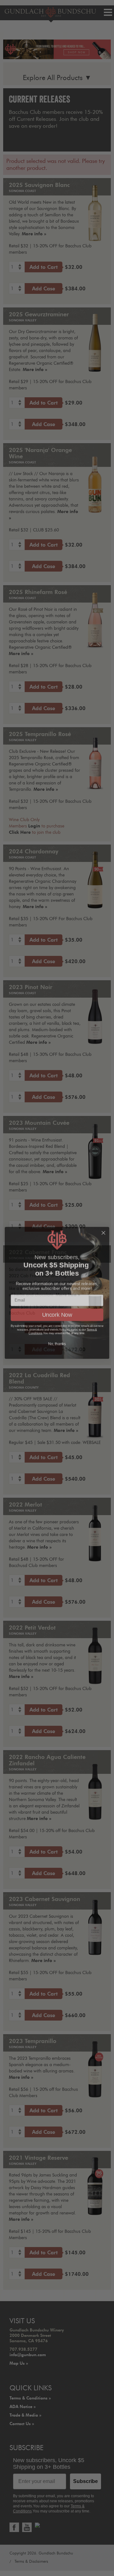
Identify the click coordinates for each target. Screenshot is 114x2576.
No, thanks (57, 1339)
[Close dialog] (104, 1228)
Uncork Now (57, 1310)
